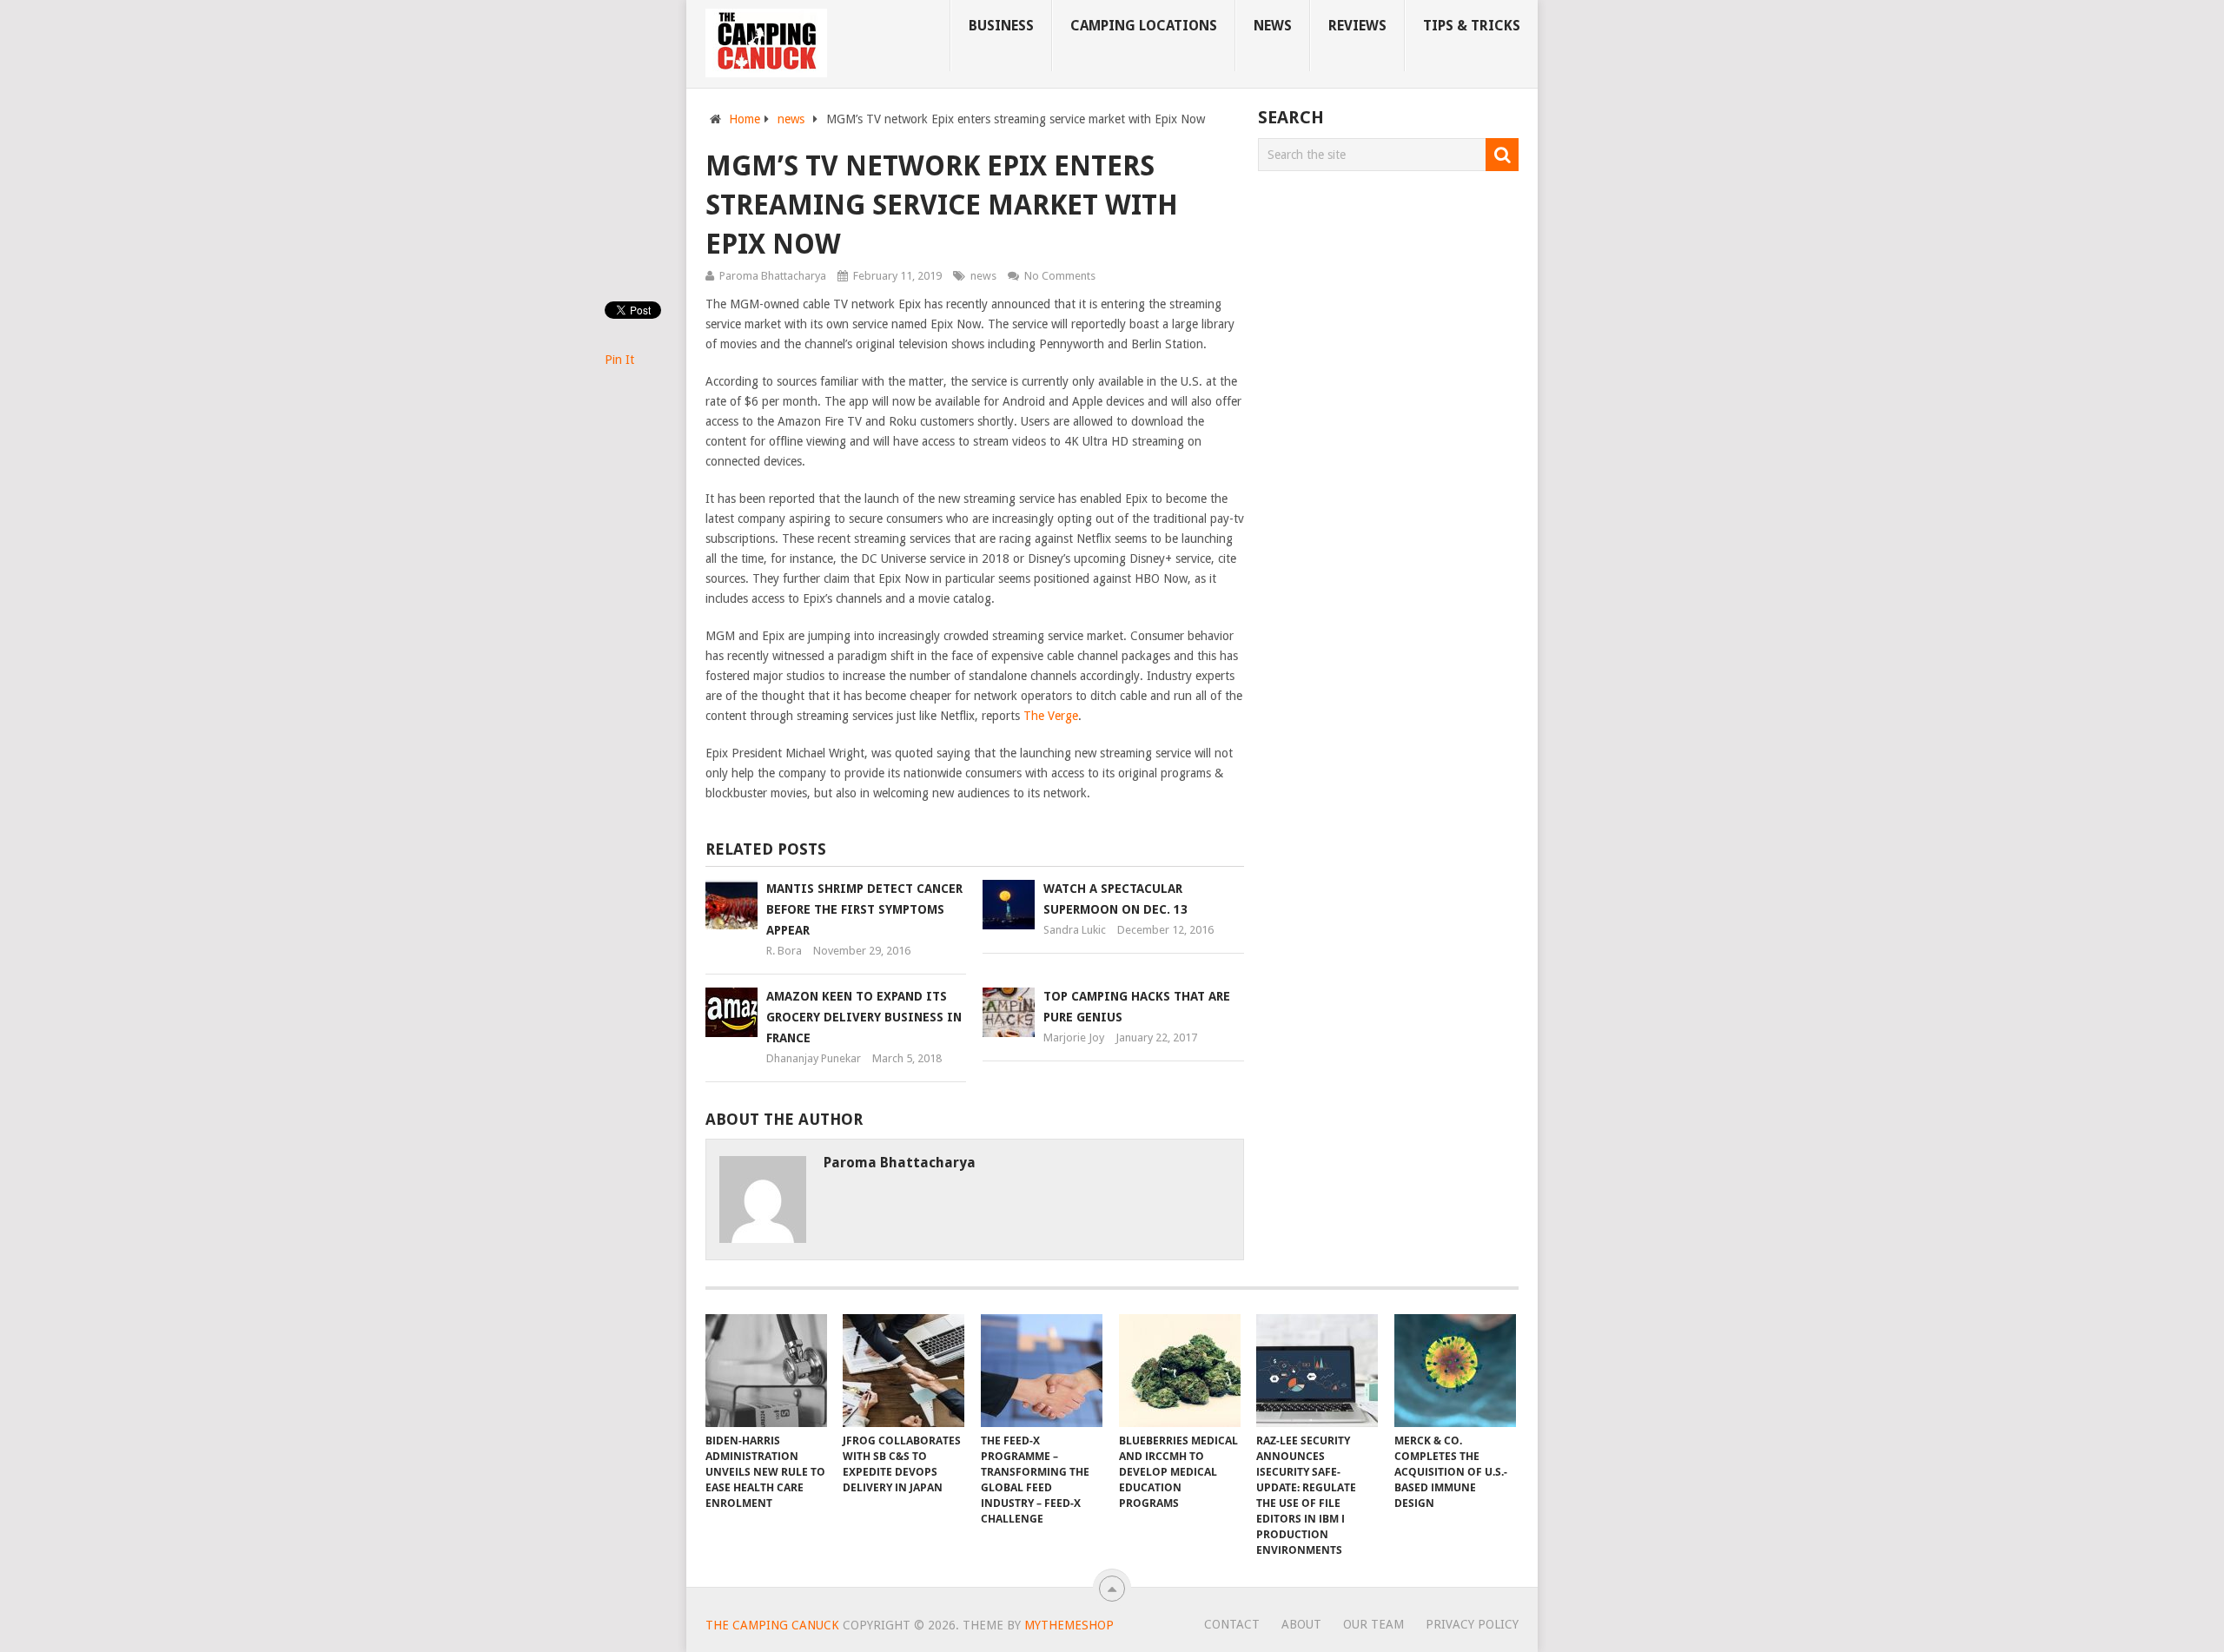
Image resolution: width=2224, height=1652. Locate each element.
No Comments (1060, 276)
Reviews (1357, 26)
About (1301, 1624)
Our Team (1373, 1624)
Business (1001, 26)
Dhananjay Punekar (814, 1058)
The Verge (1051, 716)
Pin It (619, 360)
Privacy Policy (1472, 1624)
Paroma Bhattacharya (773, 276)
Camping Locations (1144, 26)
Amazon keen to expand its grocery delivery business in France (864, 1017)
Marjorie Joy (1074, 1037)
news (1273, 26)
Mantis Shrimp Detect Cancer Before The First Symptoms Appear (864, 909)
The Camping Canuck (772, 1625)
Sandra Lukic (1075, 930)
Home (745, 119)
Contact (1232, 1624)
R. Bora (784, 951)
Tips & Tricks (1472, 26)
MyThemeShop (1069, 1625)
